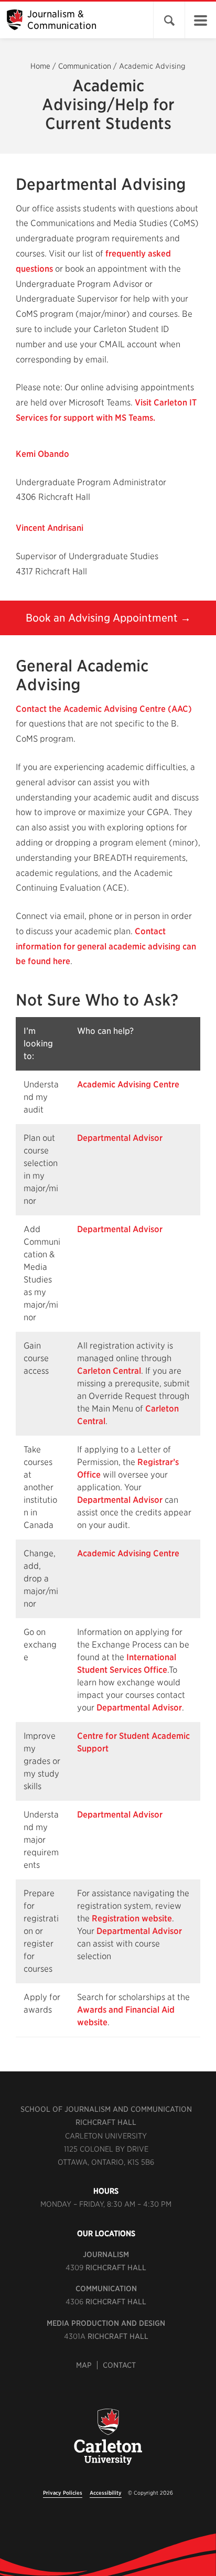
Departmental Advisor (120, 1138)
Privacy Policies (63, 2493)
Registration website (132, 1918)
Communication (85, 66)
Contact (119, 2365)
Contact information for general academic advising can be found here (106, 947)
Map (84, 2365)
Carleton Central (109, 1371)
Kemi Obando (42, 454)
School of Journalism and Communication (106, 2109)
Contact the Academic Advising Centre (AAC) (104, 709)
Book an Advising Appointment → (108, 618)
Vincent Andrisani (50, 528)
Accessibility (106, 2493)
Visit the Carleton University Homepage (108, 2443)
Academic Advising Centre (128, 1084)
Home (40, 66)
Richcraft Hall (106, 2122)
